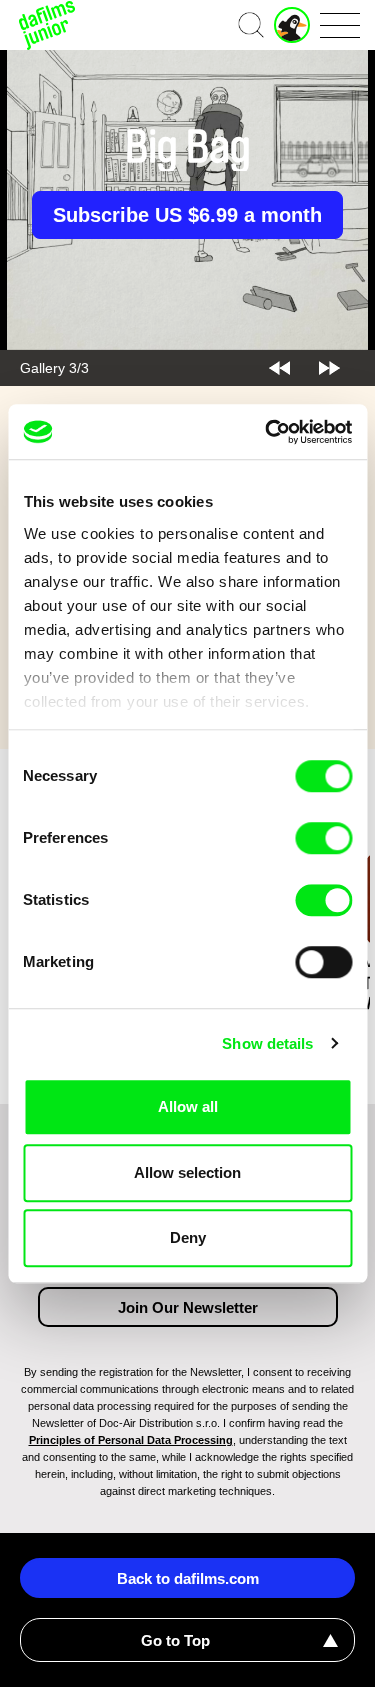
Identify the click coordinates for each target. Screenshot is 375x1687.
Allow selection (187, 1172)
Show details (267, 1043)
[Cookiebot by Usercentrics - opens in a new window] (267, 432)
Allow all (188, 1106)
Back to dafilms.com (188, 1578)
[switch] (323, 838)
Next (329, 368)
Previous (279, 368)
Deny (188, 1237)
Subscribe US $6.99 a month (187, 215)
